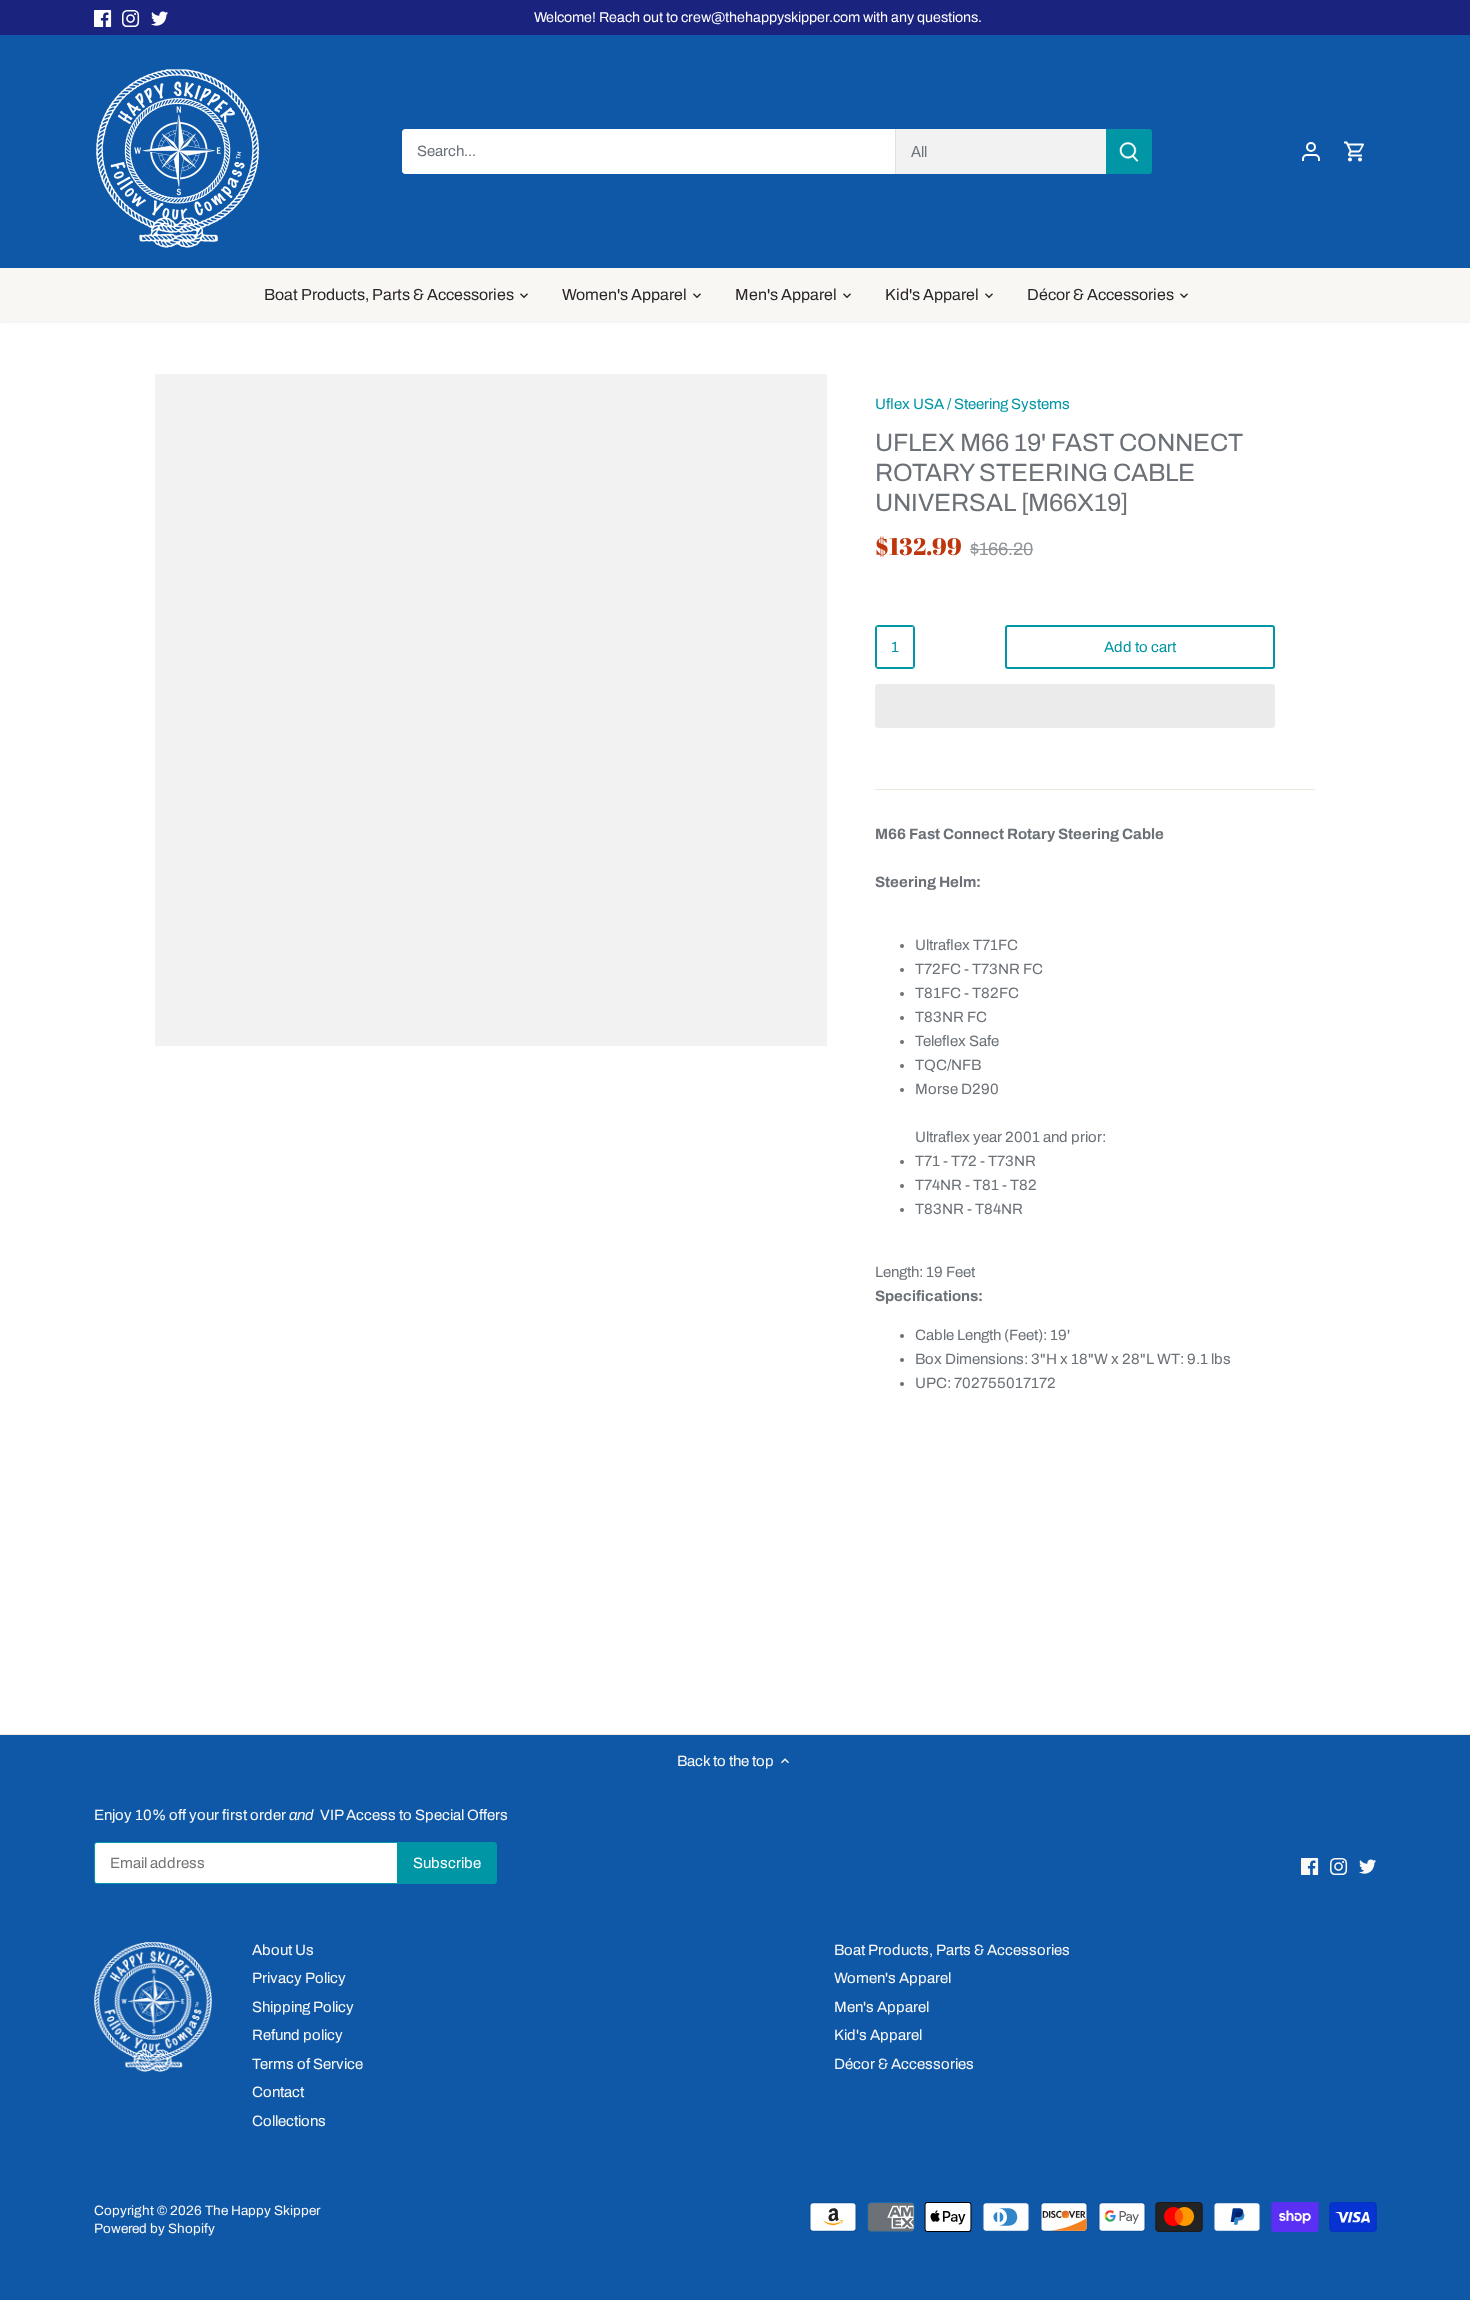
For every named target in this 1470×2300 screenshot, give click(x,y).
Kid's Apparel (878, 2035)
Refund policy (297, 2035)
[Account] (1311, 151)
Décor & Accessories (904, 2064)
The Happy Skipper (262, 2210)
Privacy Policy (299, 1978)
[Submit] (1128, 151)
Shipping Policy (303, 2007)
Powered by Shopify (154, 2228)
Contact (278, 2092)
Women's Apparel (892, 1978)
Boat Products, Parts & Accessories (952, 1950)
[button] (1075, 706)
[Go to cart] (1355, 151)
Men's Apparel (881, 2007)
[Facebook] (102, 17)
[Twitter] (159, 17)
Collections (289, 2121)
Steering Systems (1012, 404)
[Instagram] (130, 17)
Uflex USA (909, 404)
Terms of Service (307, 2064)
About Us (283, 1950)
